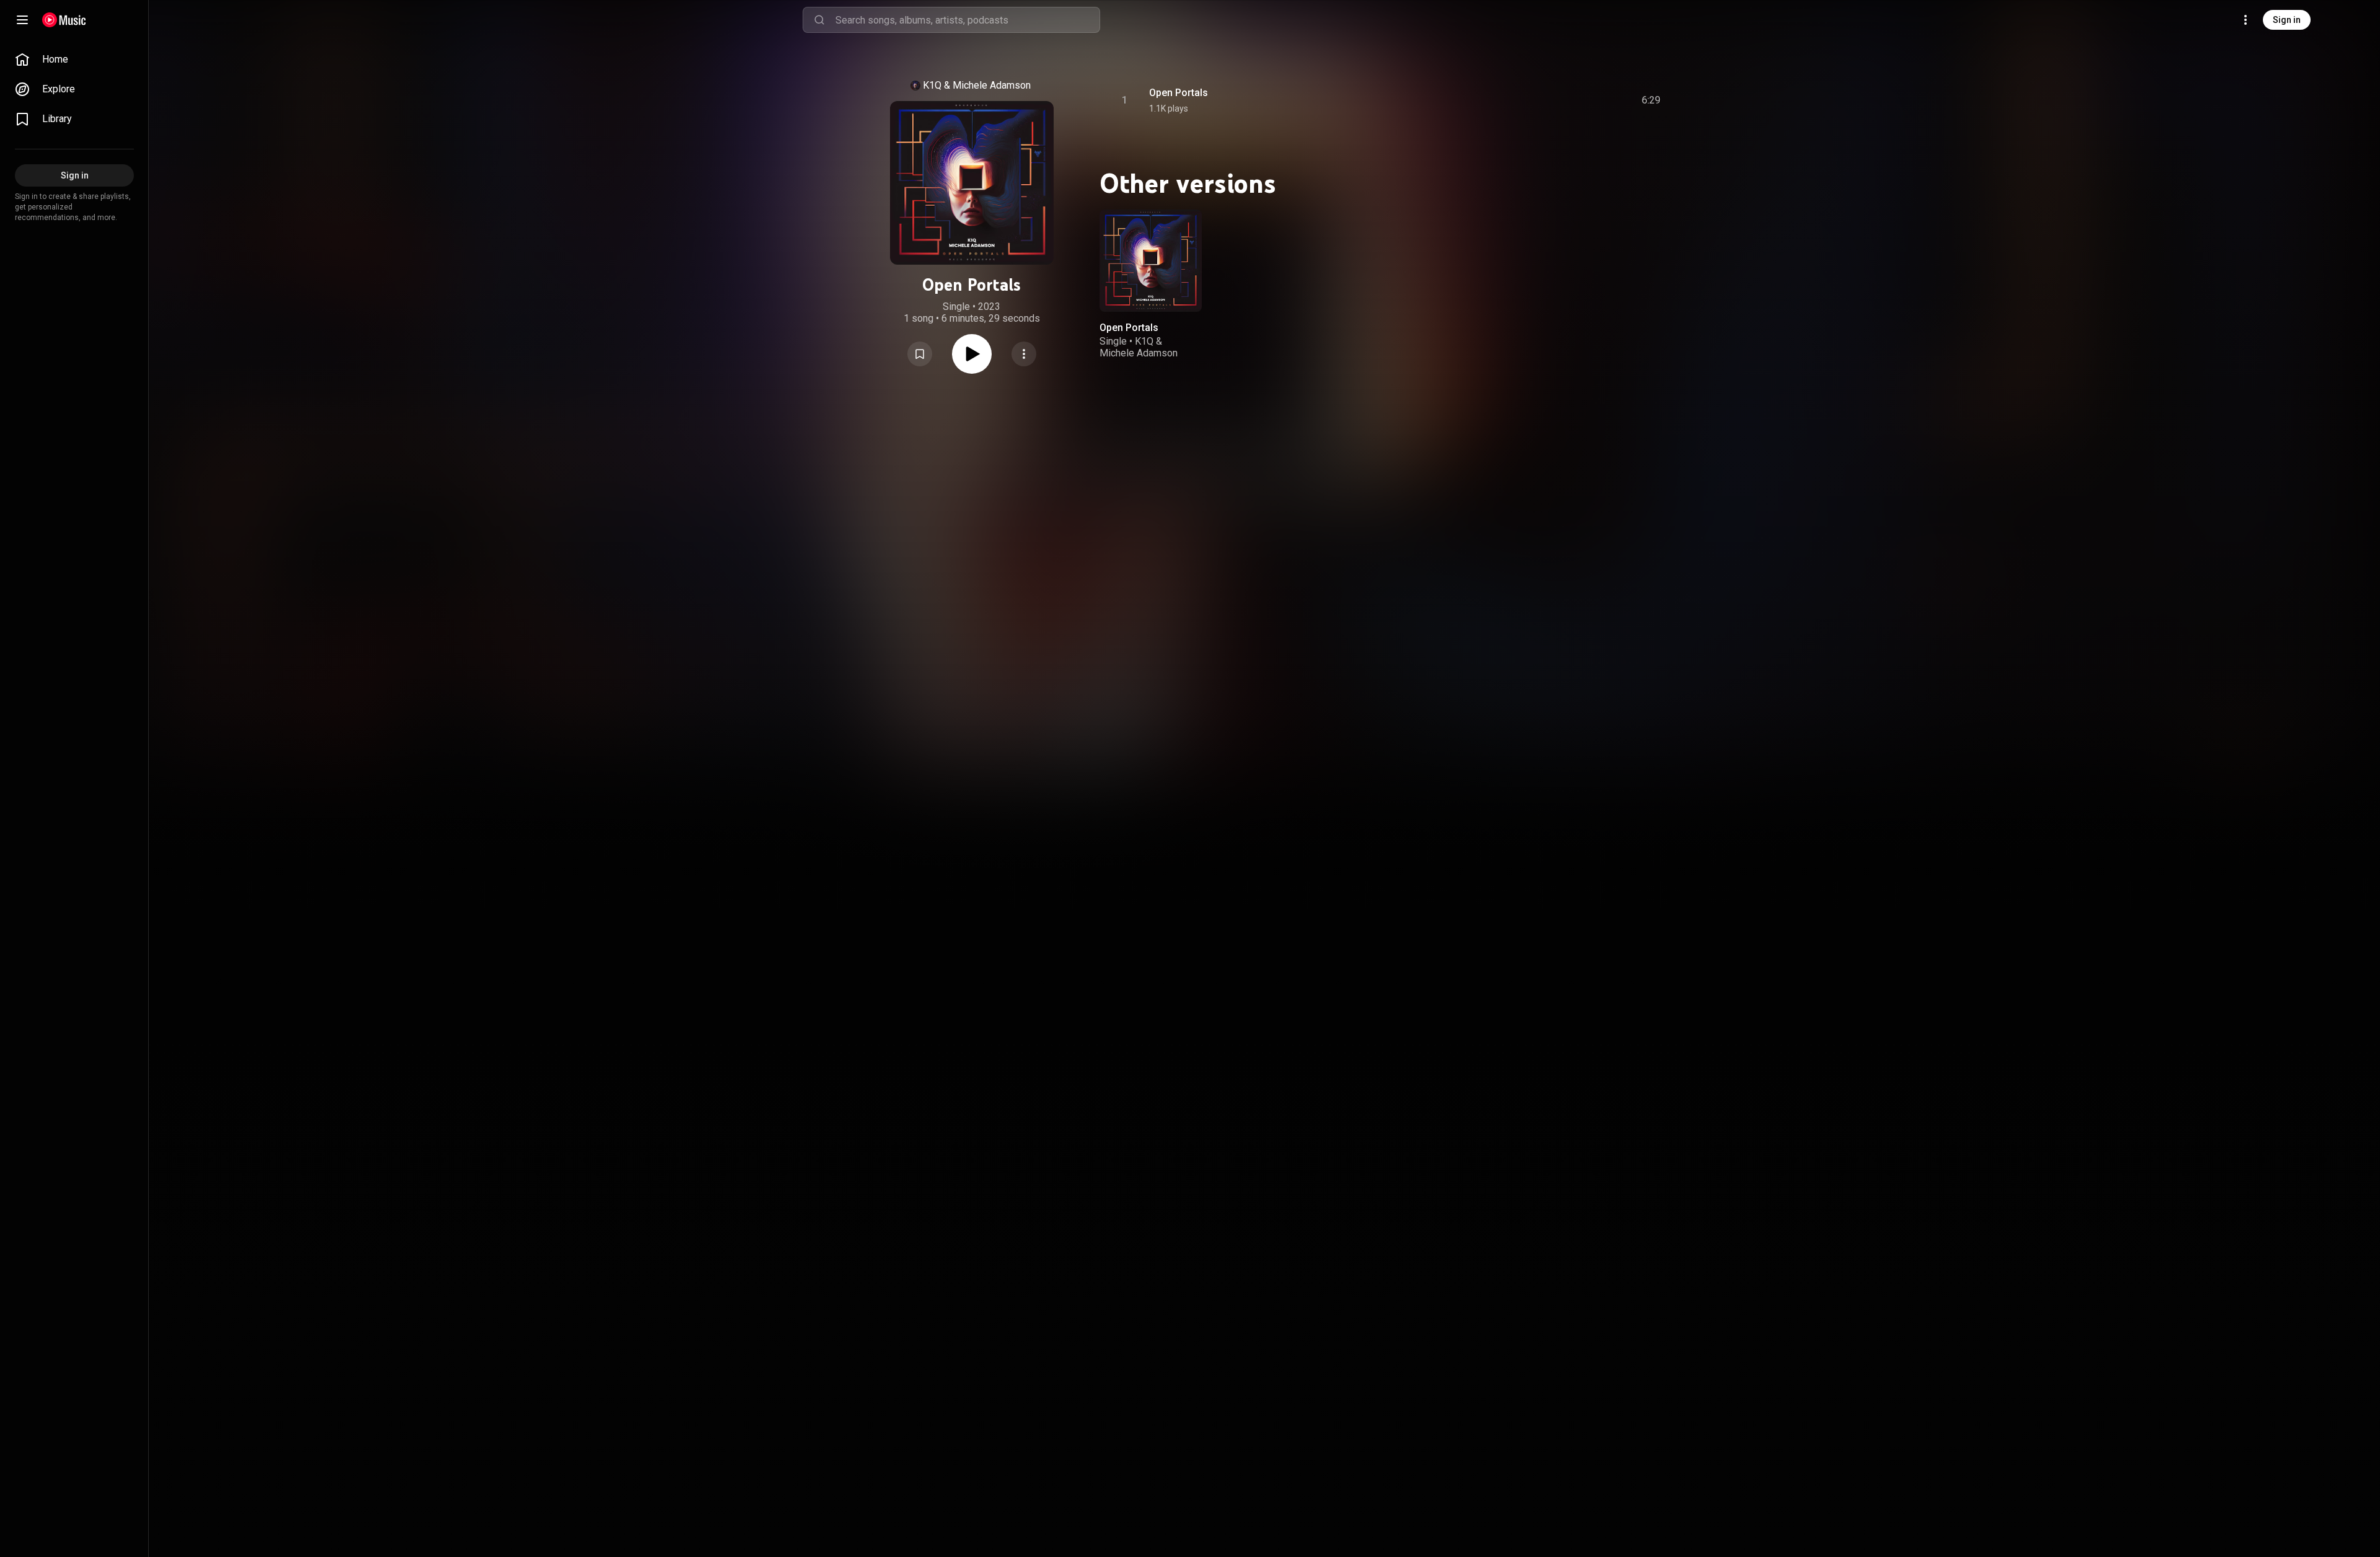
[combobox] (967, 20)
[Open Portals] (1151, 261)
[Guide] (22, 20)
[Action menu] (1024, 354)
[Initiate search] (819, 20)
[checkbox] (1652, 100)
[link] (74, 60)
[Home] (64, 20)
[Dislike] (1581, 100)
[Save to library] (920, 354)
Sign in (2287, 20)
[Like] (1558, 100)
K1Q (932, 85)
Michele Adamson (992, 85)
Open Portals (1179, 93)
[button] (920, 354)
